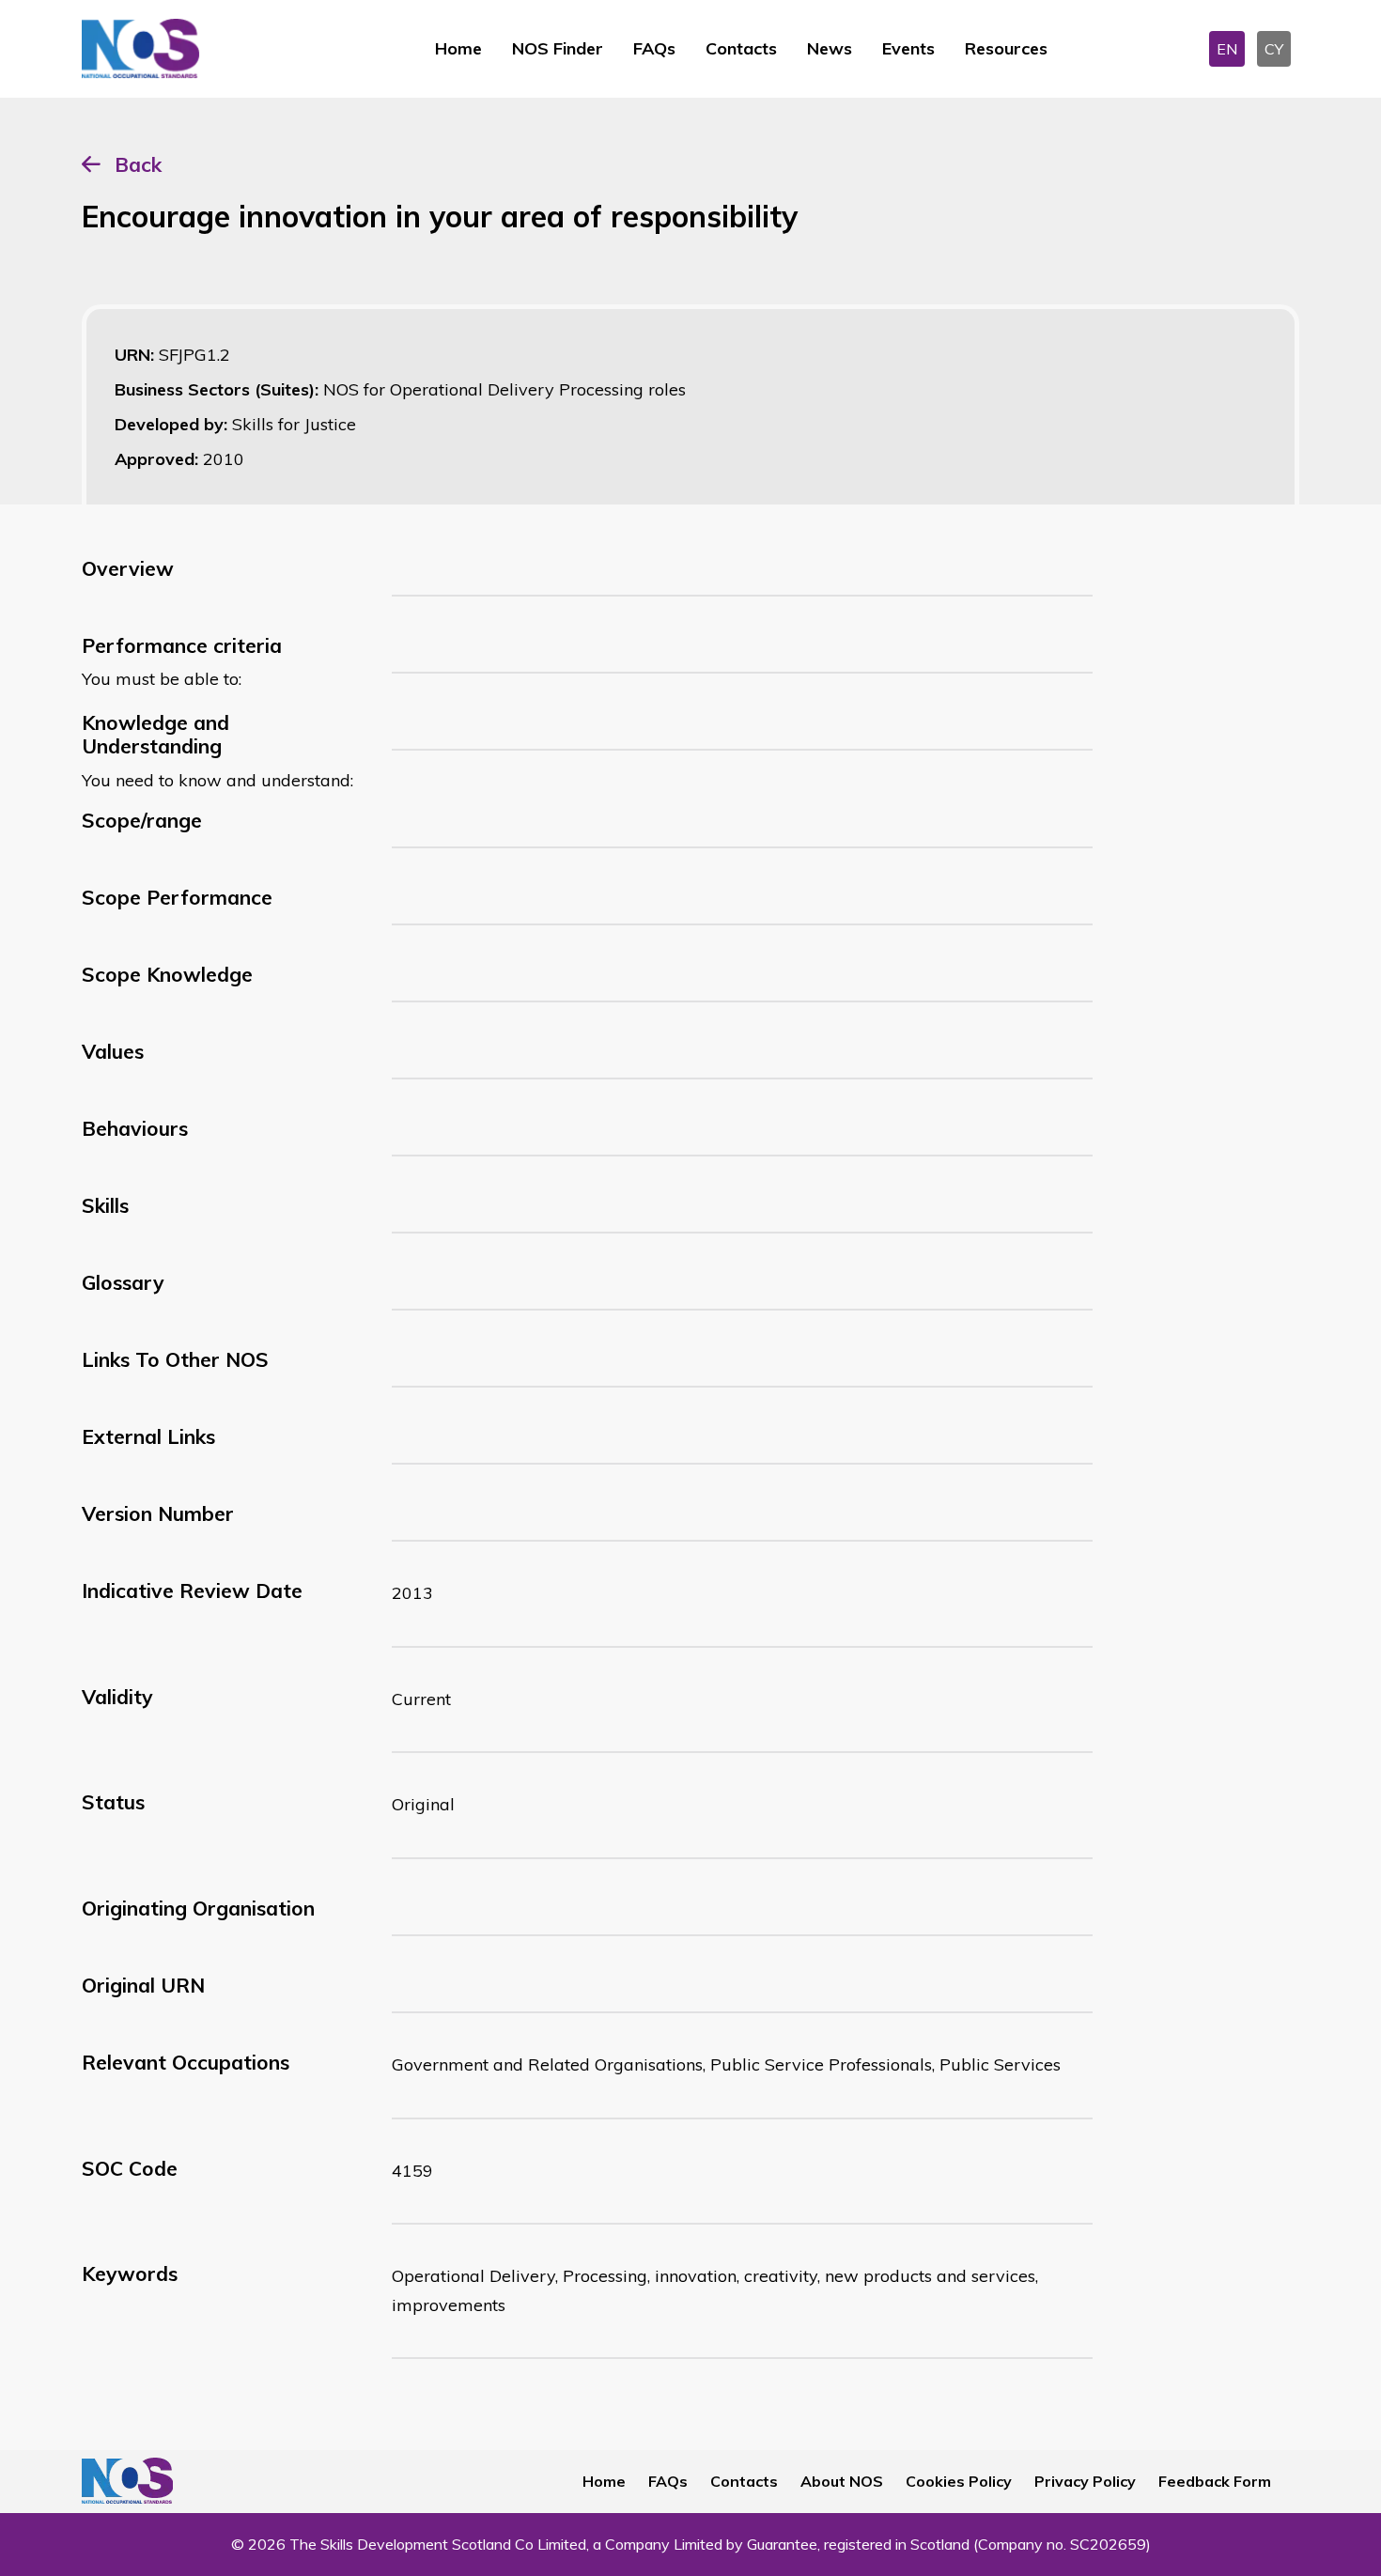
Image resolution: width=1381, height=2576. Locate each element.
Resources (1006, 48)
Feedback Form (1215, 2481)
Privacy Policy (1085, 2481)
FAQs (654, 48)
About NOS (842, 2481)
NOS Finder (558, 48)
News (830, 48)
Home (458, 48)
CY (1274, 49)
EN (1227, 49)
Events (908, 48)
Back (138, 164)
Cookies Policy (959, 2481)
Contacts (741, 48)
